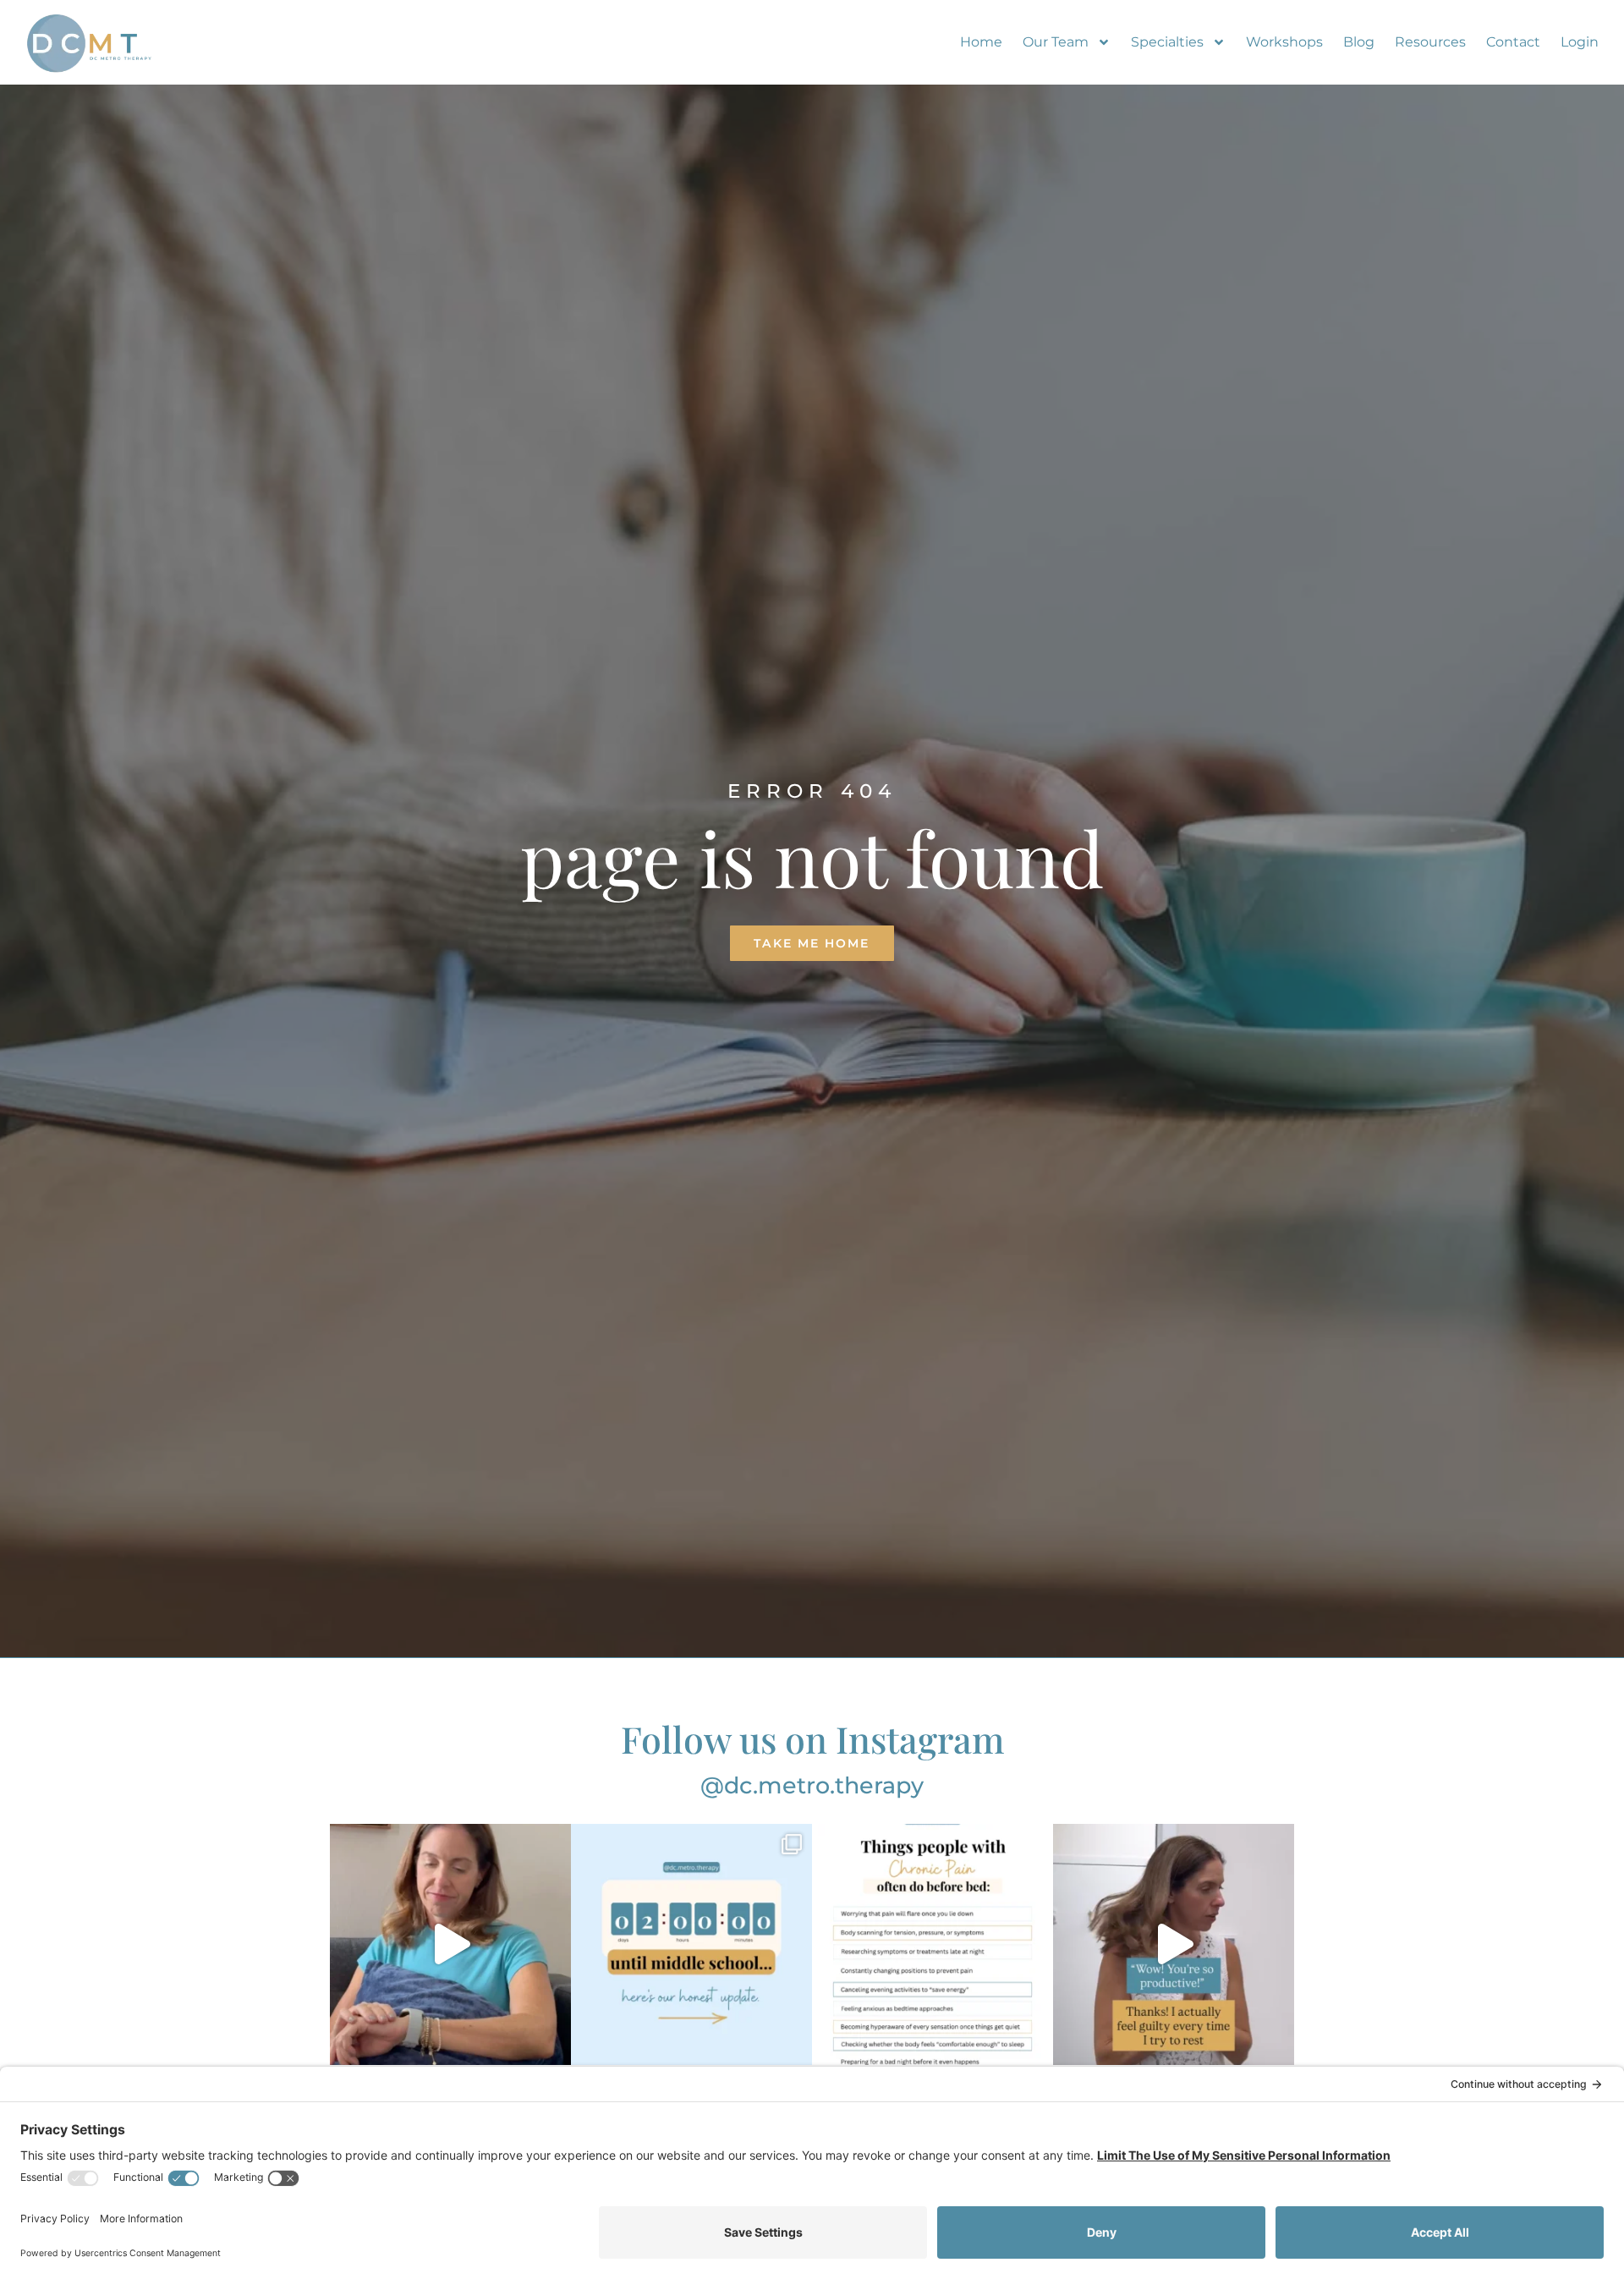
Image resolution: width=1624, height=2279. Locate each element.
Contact (1513, 42)
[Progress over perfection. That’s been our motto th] (691, 1944)
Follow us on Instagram (812, 1738)
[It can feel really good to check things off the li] (1174, 1944)
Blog (1359, 42)
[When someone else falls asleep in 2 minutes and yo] (450, 1944)
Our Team (1056, 42)
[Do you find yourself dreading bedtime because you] (933, 1944)
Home (981, 42)
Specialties (1167, 42)
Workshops (1284, 42)
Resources (1430, 42)
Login (1580, 42)
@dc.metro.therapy (812, 1785)
